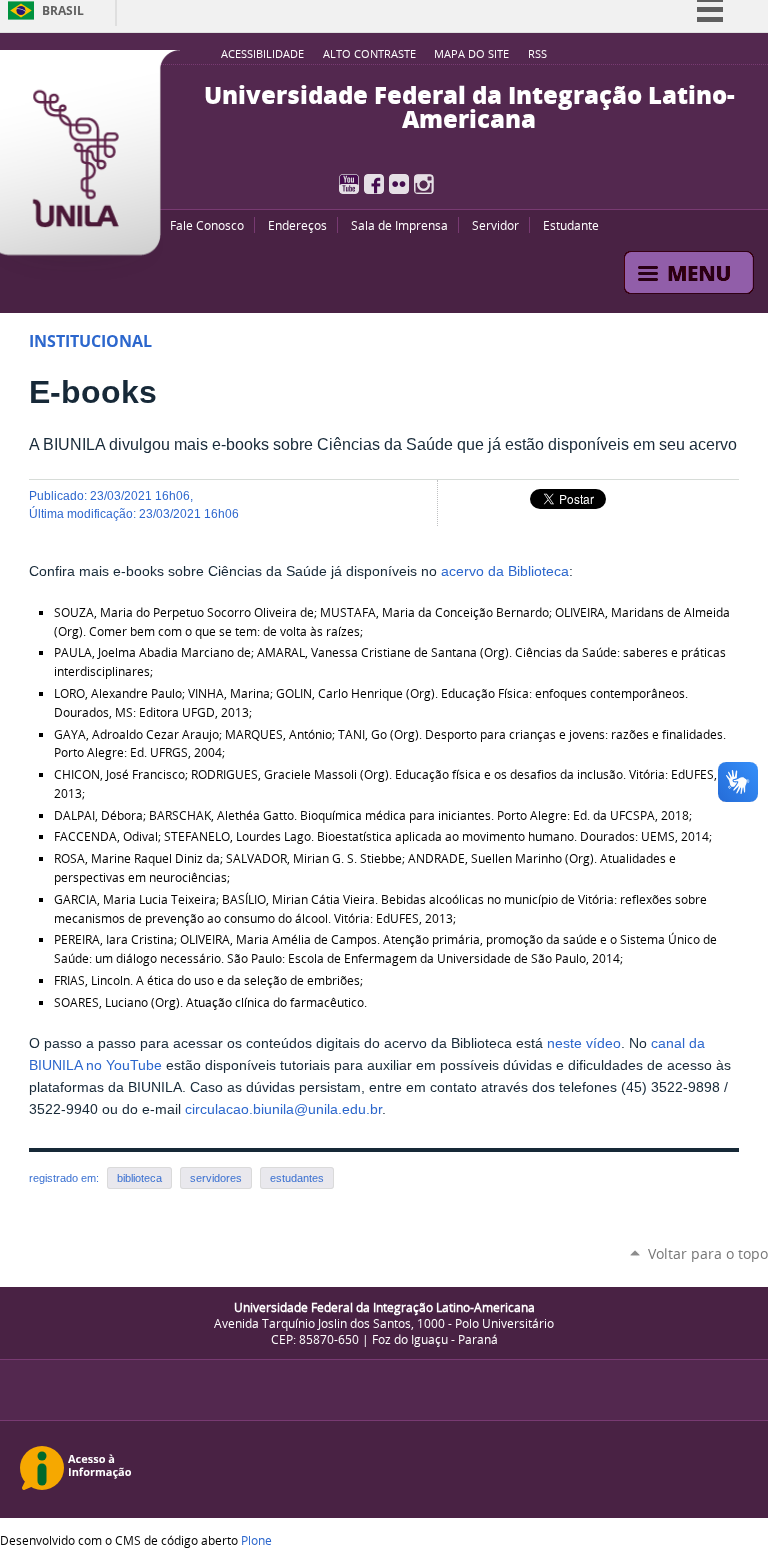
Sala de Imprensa (399, 225)
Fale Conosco (207, 225)
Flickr (399, 184)
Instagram (424, 184)
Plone (256, 1540)
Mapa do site (471, 54)
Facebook (374, 184)
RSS (537, 54)
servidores (216, 1178)
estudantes (297, 1178)
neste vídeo (584, 1043)
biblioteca (139, 1178)
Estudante (571, 225)
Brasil (63, 10)
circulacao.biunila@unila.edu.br (283, 1109)
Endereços (297, 225)
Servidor (495, 225)
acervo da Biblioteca (505, 571)
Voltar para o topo (708, 1253)
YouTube (349, 184)
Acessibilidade (262, 54)
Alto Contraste (369, 54)
